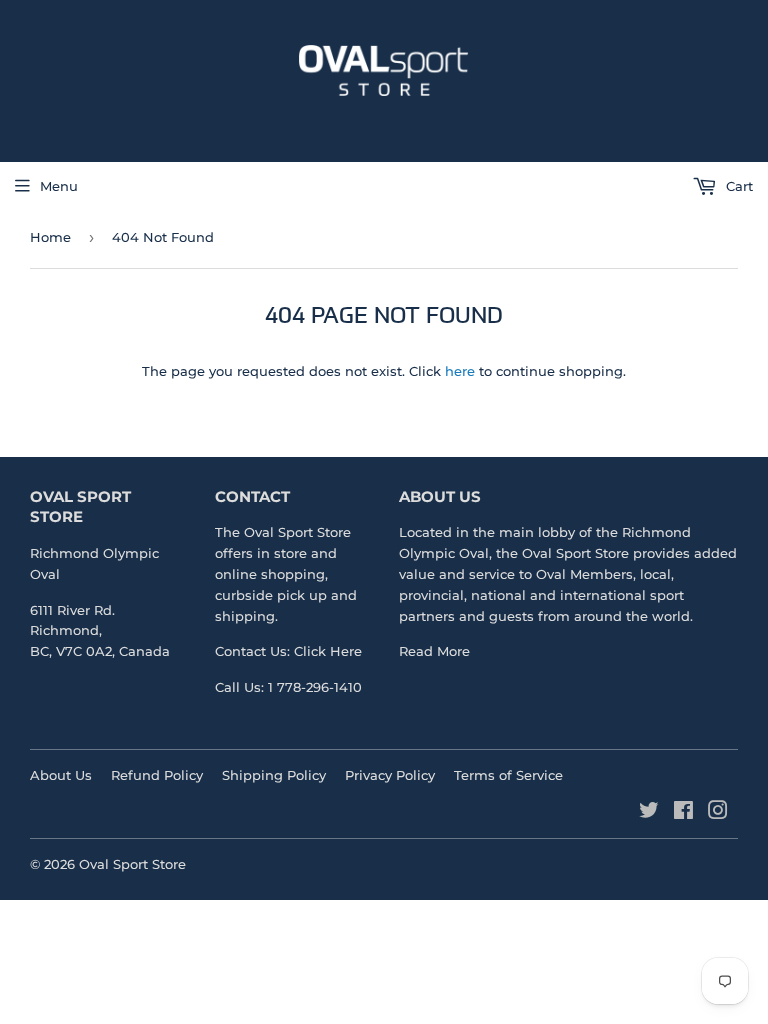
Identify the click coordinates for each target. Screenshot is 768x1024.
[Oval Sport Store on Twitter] (649, 813)
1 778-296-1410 (315, 687)
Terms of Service (508, 775)
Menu (59, 186)
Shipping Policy (274, 775)
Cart (737, 186)
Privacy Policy (390, 775)
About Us (61, 775)
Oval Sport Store (575, 553)
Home (50, 237)
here (460, 371)
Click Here (328, 651)
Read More (434, 651)
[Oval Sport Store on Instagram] (718, 813)
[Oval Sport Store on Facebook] (683, 813)
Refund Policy (157, 775)
